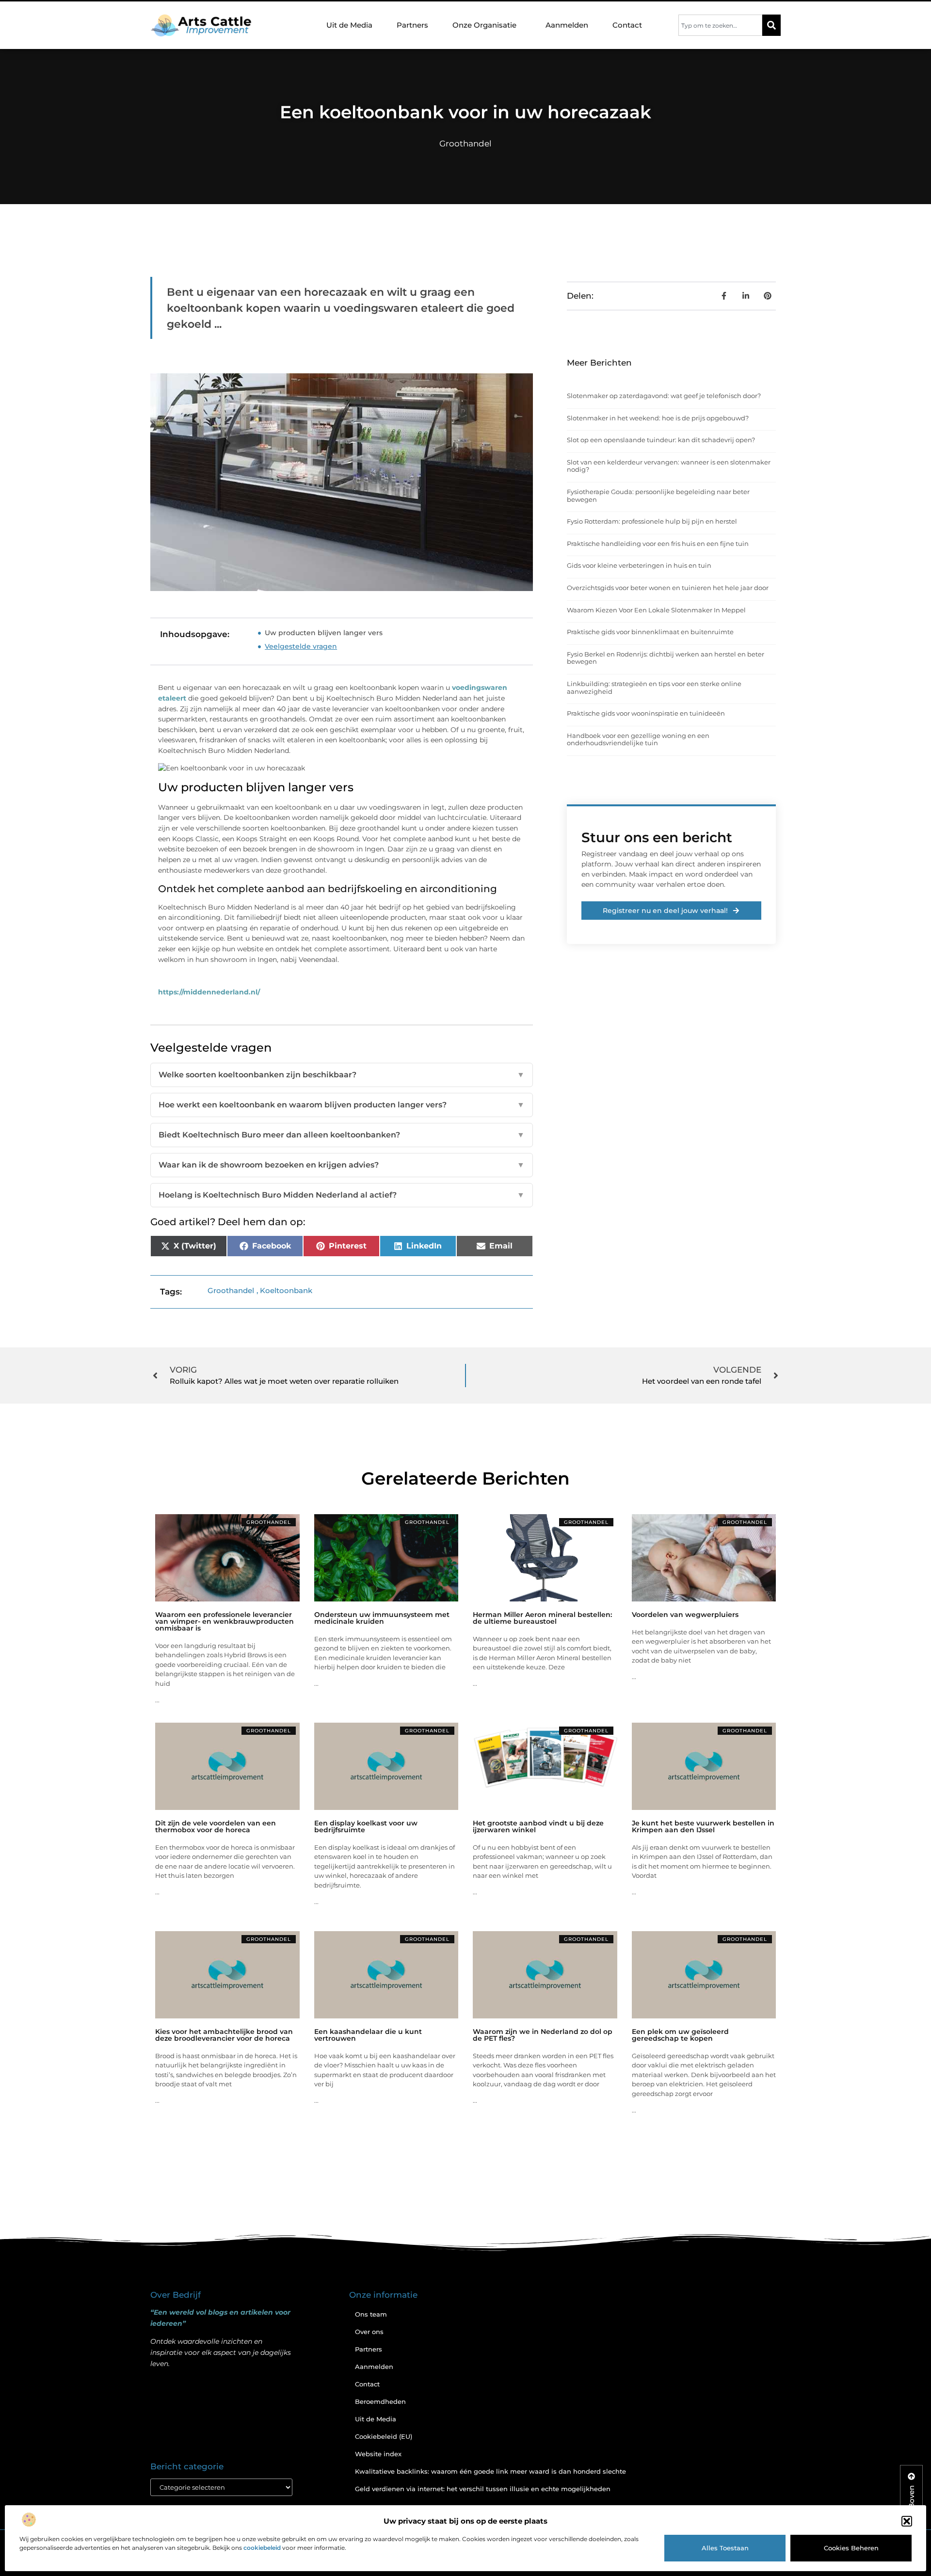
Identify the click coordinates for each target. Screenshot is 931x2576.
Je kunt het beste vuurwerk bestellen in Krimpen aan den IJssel (703, 1826)
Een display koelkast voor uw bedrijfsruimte (366, 1826)
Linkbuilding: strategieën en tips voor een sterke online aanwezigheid (654, 688)
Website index (378, 2454)
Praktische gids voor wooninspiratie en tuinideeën (646, 713)
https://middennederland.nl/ (209, 992)
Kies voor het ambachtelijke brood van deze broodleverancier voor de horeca (224, 2035)
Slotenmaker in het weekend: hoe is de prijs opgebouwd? (658, 418)
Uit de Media (349, 25)
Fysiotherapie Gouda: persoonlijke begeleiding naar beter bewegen (658, 496)
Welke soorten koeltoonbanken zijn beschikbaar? (342, 1075)
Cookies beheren (851, 2548)
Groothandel (465, 144)
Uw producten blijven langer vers (324, 633)
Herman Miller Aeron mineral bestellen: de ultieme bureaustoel (542, 1618)
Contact (627, 25)
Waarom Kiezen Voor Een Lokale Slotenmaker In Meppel (656, 610)
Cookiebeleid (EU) (384, 2436)
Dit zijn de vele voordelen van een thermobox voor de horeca (216, 1826)
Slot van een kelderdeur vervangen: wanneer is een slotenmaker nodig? (669, 466)
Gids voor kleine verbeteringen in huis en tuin (639, 565)
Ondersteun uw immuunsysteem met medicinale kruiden (382, 1618)
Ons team (371, 2314)
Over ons (369, 2332)
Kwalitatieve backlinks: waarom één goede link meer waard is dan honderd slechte (490, 2471)
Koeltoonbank (286, 1290)
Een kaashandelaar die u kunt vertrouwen (368, 2035)
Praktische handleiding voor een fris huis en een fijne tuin (658, 544)
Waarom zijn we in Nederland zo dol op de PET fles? (543, 2035)
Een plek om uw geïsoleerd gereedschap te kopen (680, 2035)
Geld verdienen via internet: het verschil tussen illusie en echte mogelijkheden (483, 2489)
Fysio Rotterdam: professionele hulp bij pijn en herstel (652, 521)
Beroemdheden (380, 2401)
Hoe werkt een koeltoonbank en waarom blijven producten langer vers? (342, 1105)
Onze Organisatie (484, 25)
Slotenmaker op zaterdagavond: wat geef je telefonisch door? (664, 396)
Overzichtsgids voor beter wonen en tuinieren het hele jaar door (668, 588)
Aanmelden (567, 25)
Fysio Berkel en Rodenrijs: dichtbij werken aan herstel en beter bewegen (666, 658)
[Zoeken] (771, 25)
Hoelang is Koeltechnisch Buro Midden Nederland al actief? (342, 1195)
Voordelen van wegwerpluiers (685, 1615)
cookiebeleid (262, 2548)
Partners (412, 25)
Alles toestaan (725, 2548)
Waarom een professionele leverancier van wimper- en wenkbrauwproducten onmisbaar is (225, 1621)
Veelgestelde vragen (301, 646)
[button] (907, 2521)
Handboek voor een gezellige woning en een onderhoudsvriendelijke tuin (638, 739)
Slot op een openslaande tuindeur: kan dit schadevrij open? (661, 440)
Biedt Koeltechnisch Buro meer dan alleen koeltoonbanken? (342, 1135)
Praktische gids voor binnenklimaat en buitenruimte (650, 632)
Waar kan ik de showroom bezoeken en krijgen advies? (342, 1165)
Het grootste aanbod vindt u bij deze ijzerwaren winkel (538, 1826)
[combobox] (720, 25)
